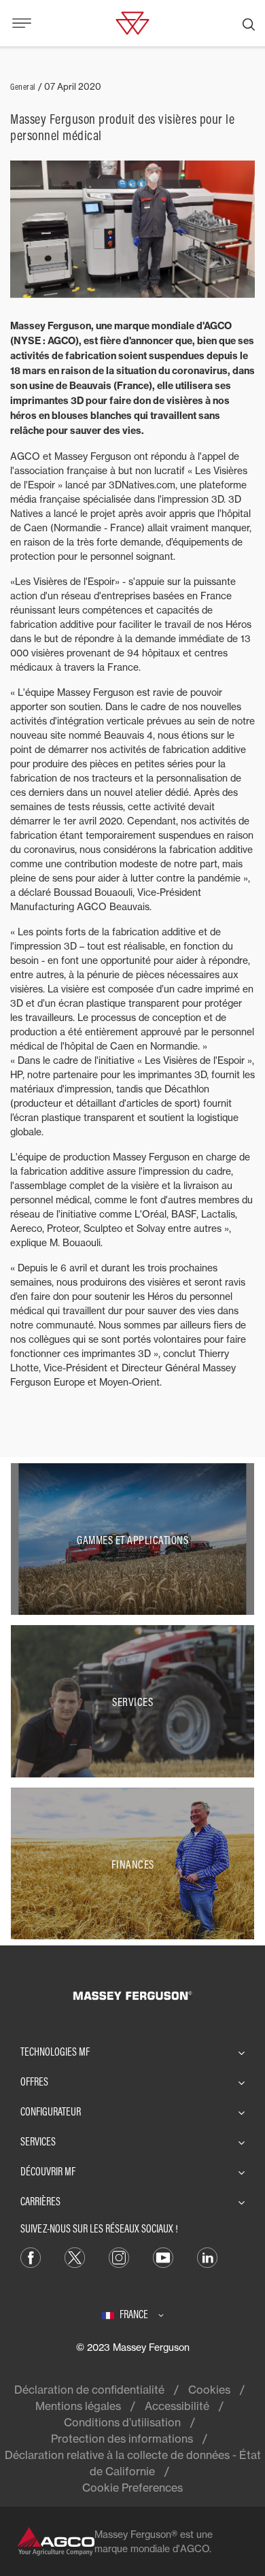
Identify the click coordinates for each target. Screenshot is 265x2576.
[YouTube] (163, 2257)
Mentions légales (78, 2406)
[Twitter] (75, 2257)
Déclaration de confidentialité (89, 2390)
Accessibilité (177, 2406)
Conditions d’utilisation (122, 2422)
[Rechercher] (249, 23)
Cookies (209, 2390)
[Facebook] (31, 2257)
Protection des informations (122, 2439)
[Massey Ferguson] (132, 22)
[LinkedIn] (207, 2257)
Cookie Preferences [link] (132, 2488)
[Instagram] (119, 2257)
